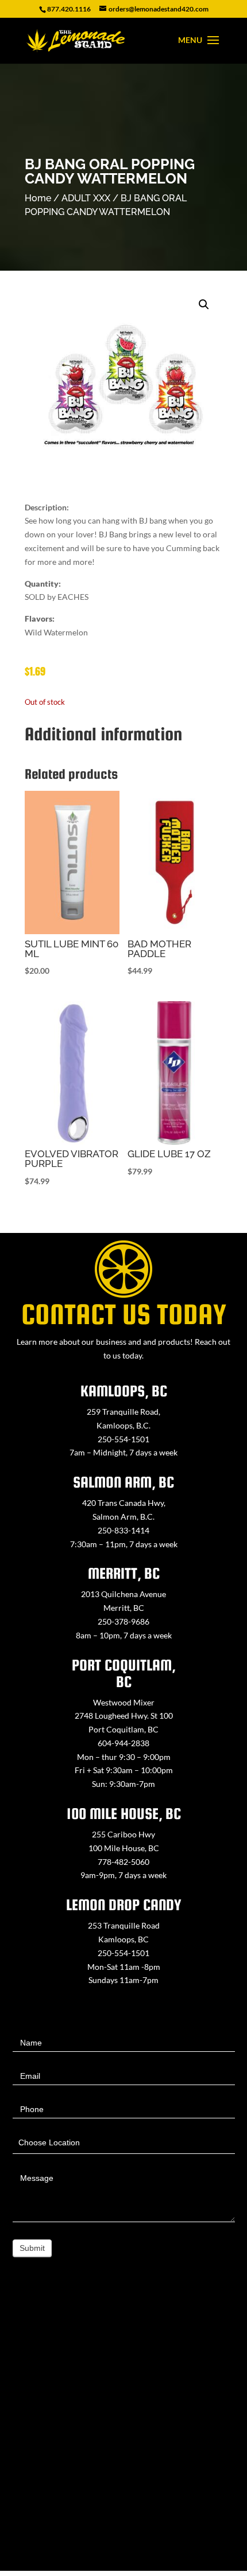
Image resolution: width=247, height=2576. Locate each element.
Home (38, 198)
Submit (32, 2248)
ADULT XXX (86, 198)
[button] (204, 305)
